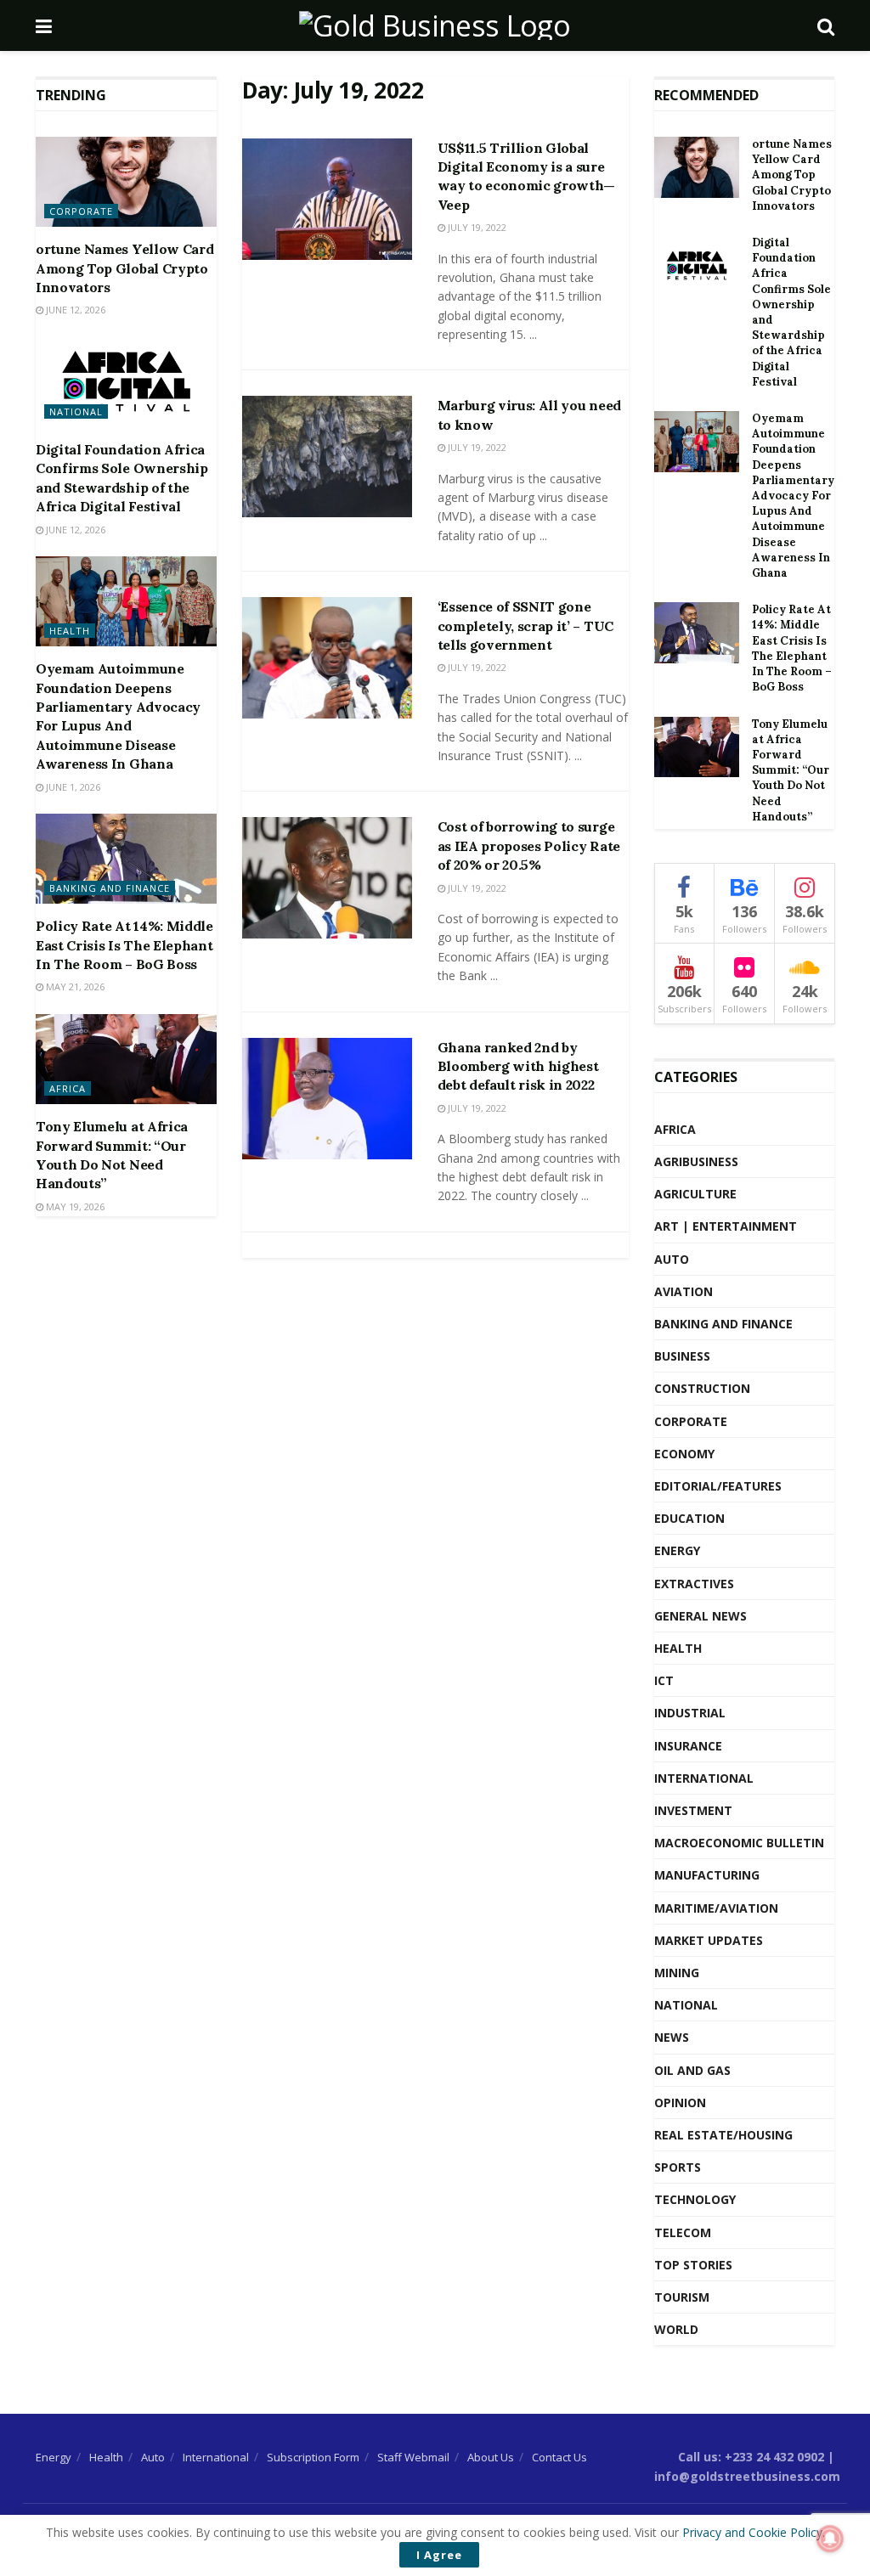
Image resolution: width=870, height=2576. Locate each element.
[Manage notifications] (830, 2539)
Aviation (684, 1291)
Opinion (680, 2103)
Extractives (694, 1584)
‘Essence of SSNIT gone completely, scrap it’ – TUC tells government (525, 626)
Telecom (683, 2232)
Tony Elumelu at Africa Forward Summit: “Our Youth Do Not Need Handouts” (791, 770)
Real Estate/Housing (723, 2135)
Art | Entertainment (726, 1226)
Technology (695, 2199)
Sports (678, 2167)
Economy (684, 1454)
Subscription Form (313, 2457)
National (76, 411)
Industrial (690, 1713)
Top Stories (693, 2265)
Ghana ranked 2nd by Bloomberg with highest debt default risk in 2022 (518, 1066)
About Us (491, 2457)
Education (689, 1518)
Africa (68, 1088)
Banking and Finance (110, 888)
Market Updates (709, 1940)
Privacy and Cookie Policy (752, 2532)
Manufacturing (707, 1875)
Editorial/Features (718, 1486)
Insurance (688, 1746)
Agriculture (695, 1194)
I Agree (439, 2555)
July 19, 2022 (476, 227)
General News (701, 1616)
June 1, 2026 (72, 787)
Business (682, 1356)
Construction (702, 1388)
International (704, 1778)
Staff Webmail (413, 2457)
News (672, 2037)
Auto (672, 1259)
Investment (693, 1810)
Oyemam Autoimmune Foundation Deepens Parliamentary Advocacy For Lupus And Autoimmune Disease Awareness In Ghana (793, 496)
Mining (677, 1973)
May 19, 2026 (74, 1206)
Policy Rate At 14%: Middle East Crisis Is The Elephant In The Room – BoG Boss (124, 945)
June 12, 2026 (74, 310)
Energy (677, 1550)
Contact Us (559, 2457)
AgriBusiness (696, 1161)
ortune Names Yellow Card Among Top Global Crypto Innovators (124, 268)
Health (70, 631)
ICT (664, 1680)
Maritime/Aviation (716, 1908)
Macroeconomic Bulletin (739, 1843)
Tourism (682, 2297)
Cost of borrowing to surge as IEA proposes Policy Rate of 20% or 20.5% (529, 846)
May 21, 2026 (74, 986)
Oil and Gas (692, 2070)
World (676, 2329)
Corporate (81, 211)
